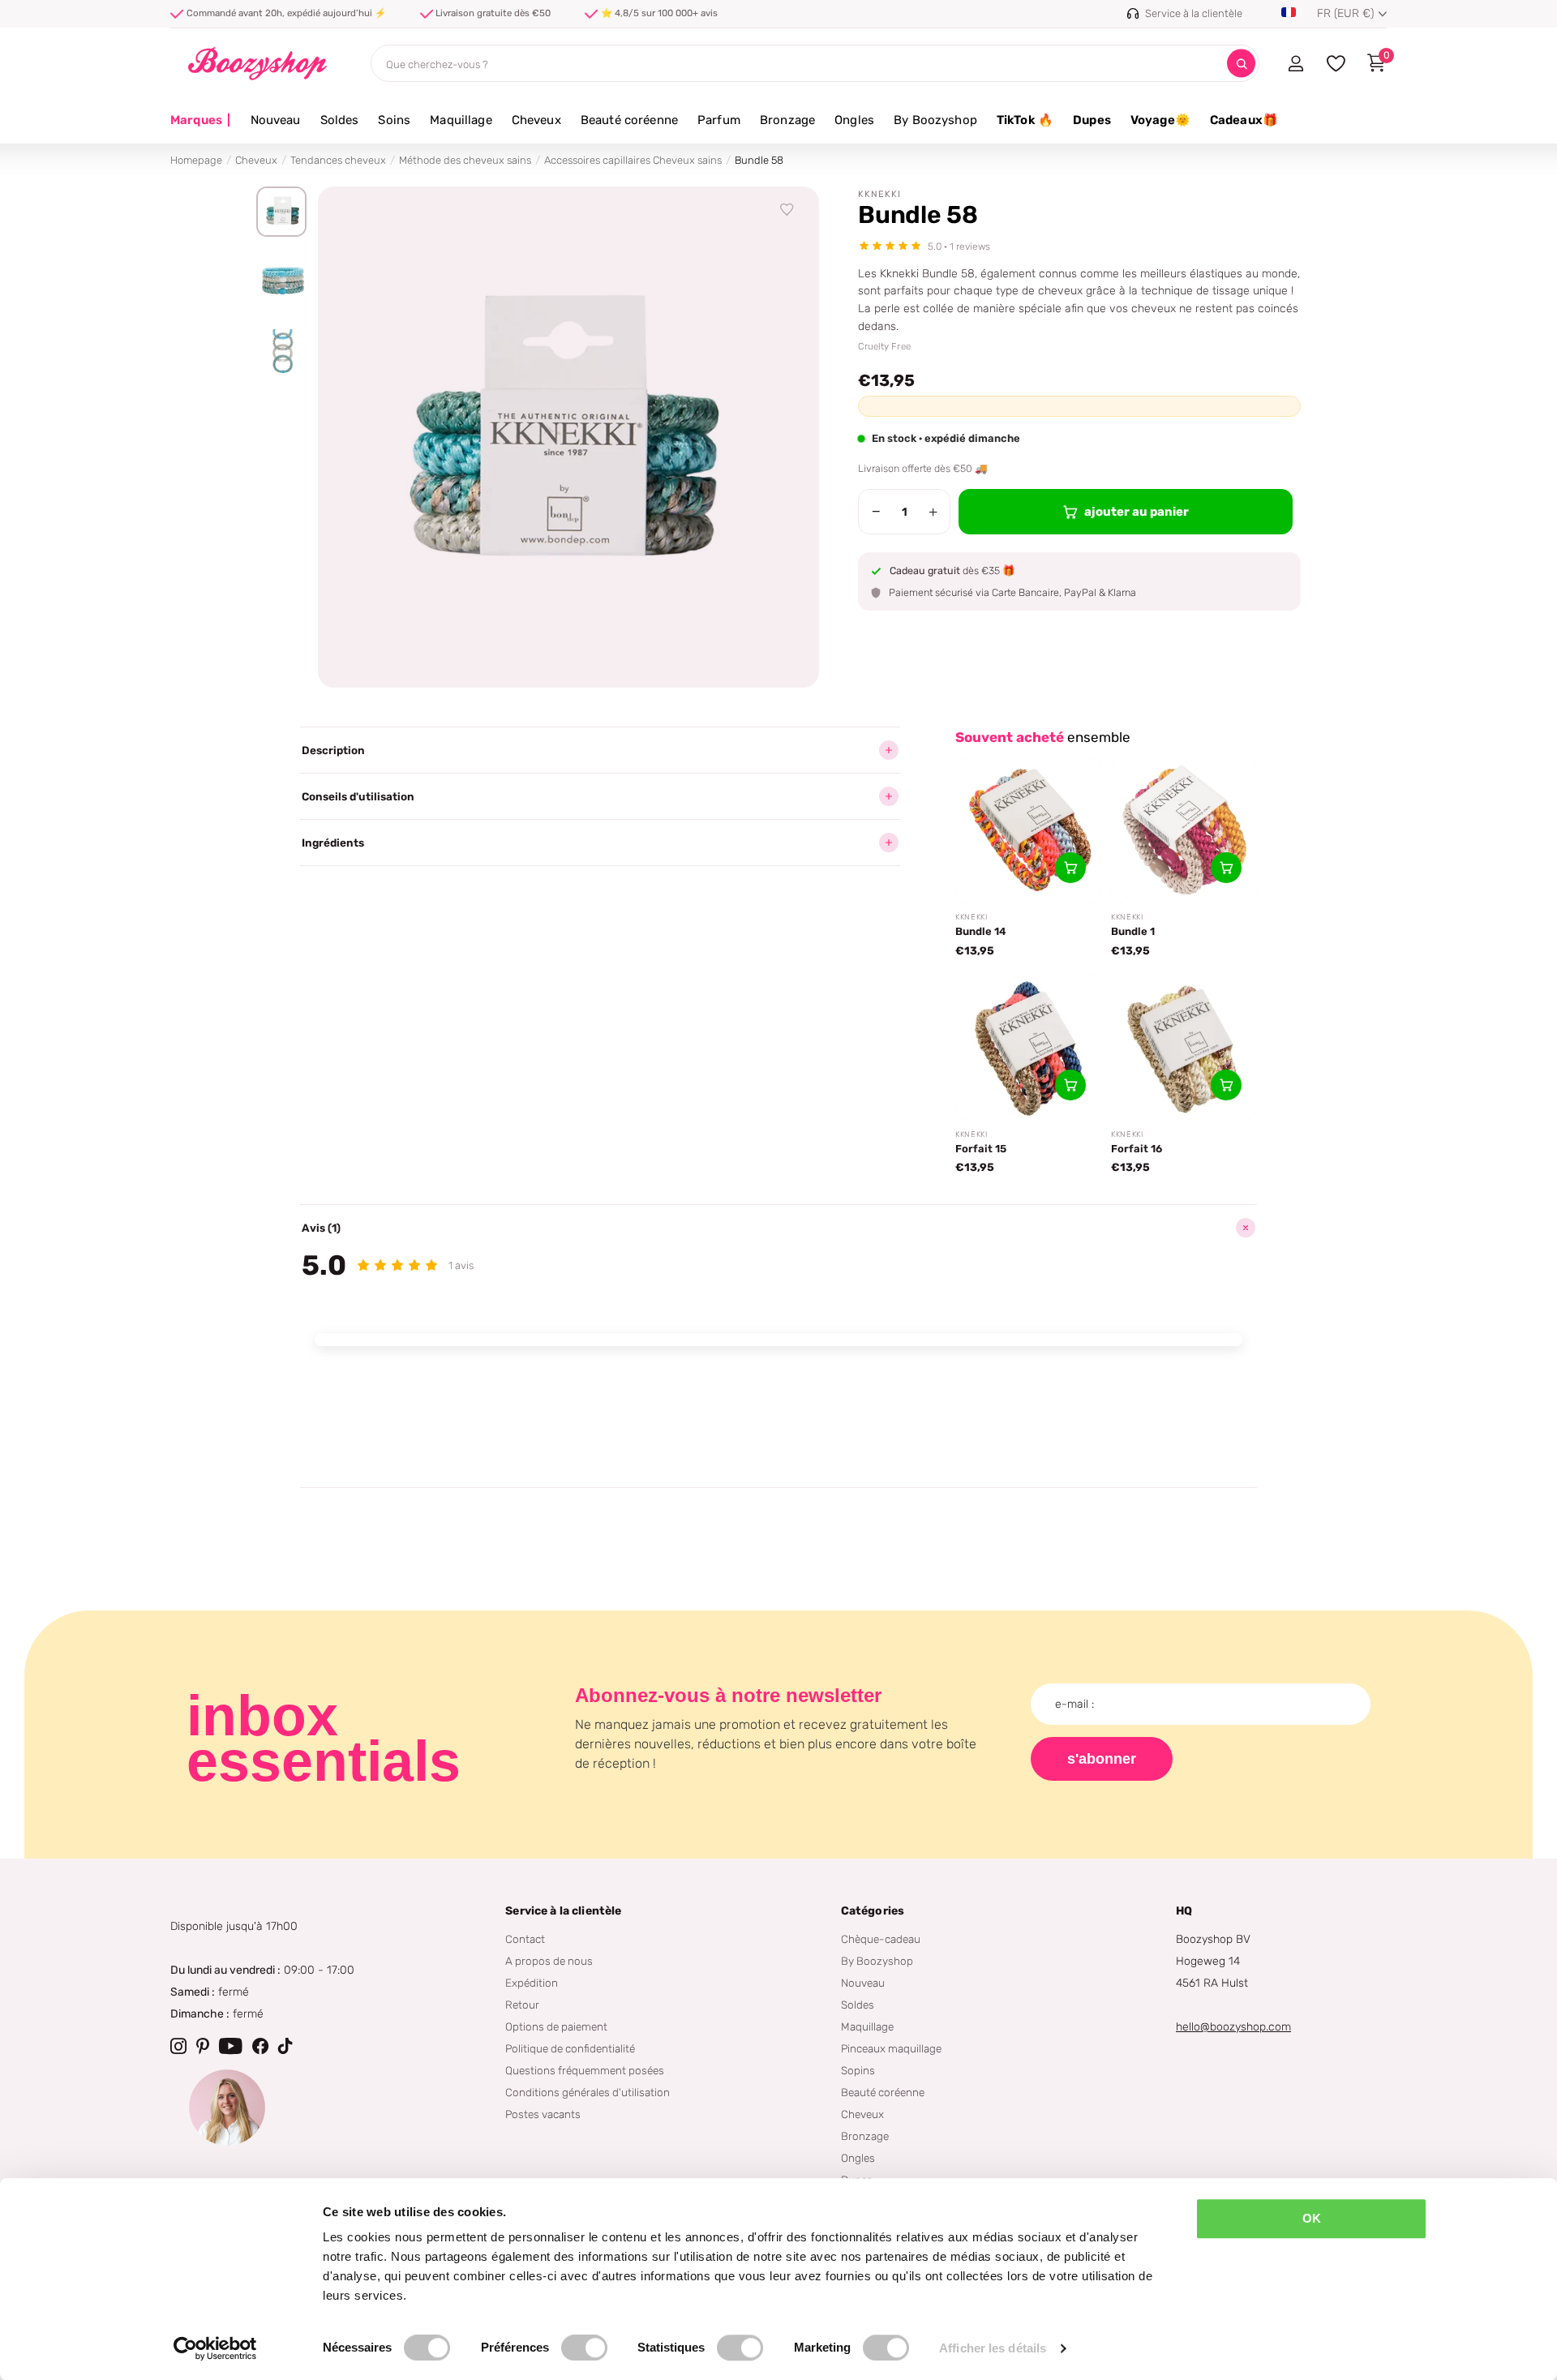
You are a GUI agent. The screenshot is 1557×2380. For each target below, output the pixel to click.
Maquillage (461, 120)
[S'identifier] (1295, 63)
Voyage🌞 (1160, 120)
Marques (201, 120)
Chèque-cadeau (881, 1939)
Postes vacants (543, 2114)
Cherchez (1241, 64)
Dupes (1092, 120)
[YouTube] (231, 2046)
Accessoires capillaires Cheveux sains (633, 160)
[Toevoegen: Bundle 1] (1226, 868)
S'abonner (1102, 1759)
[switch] (584, 2348)
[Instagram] (178, 2046)
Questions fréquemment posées (585, 2070)
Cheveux (536, 120)
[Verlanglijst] (787, 210)
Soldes (340, 120)
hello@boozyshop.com (1233, 2027)
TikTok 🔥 (1025, 120)
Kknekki (879, 194)
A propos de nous (549, 1961)
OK (1312, 2218)
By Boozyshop (935, 120)
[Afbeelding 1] (281, 212)
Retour (522, 2005)
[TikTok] (285, 2046)
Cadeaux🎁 (1244, 120)
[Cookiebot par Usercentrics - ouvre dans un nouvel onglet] (215, 2348)
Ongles (854, 120)
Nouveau (276, 120)
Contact (525, 1939)
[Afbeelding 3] (281, 353)
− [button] (876, 512)
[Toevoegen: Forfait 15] (1070, 1085)
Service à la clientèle (563, 1911)
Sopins (858, 2070)
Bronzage (787, 120)
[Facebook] (260, 2046)
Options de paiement (556, 2026)
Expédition (532, 1983)
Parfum (719, 120)
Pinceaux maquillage (891, 2048)
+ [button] (933, 512)
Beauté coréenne (629, 120)
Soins (394, 120)
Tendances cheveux (338, 160)
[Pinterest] (203, 2046)
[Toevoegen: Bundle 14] (1070, 868)
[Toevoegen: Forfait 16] (1226, 1085)
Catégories (873, 1911)
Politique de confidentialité (570, 2048)
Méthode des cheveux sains (465, 160)
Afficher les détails (993, 2348)
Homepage (196, 160)
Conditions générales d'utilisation (588, 2092)
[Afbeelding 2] (281, 282)
